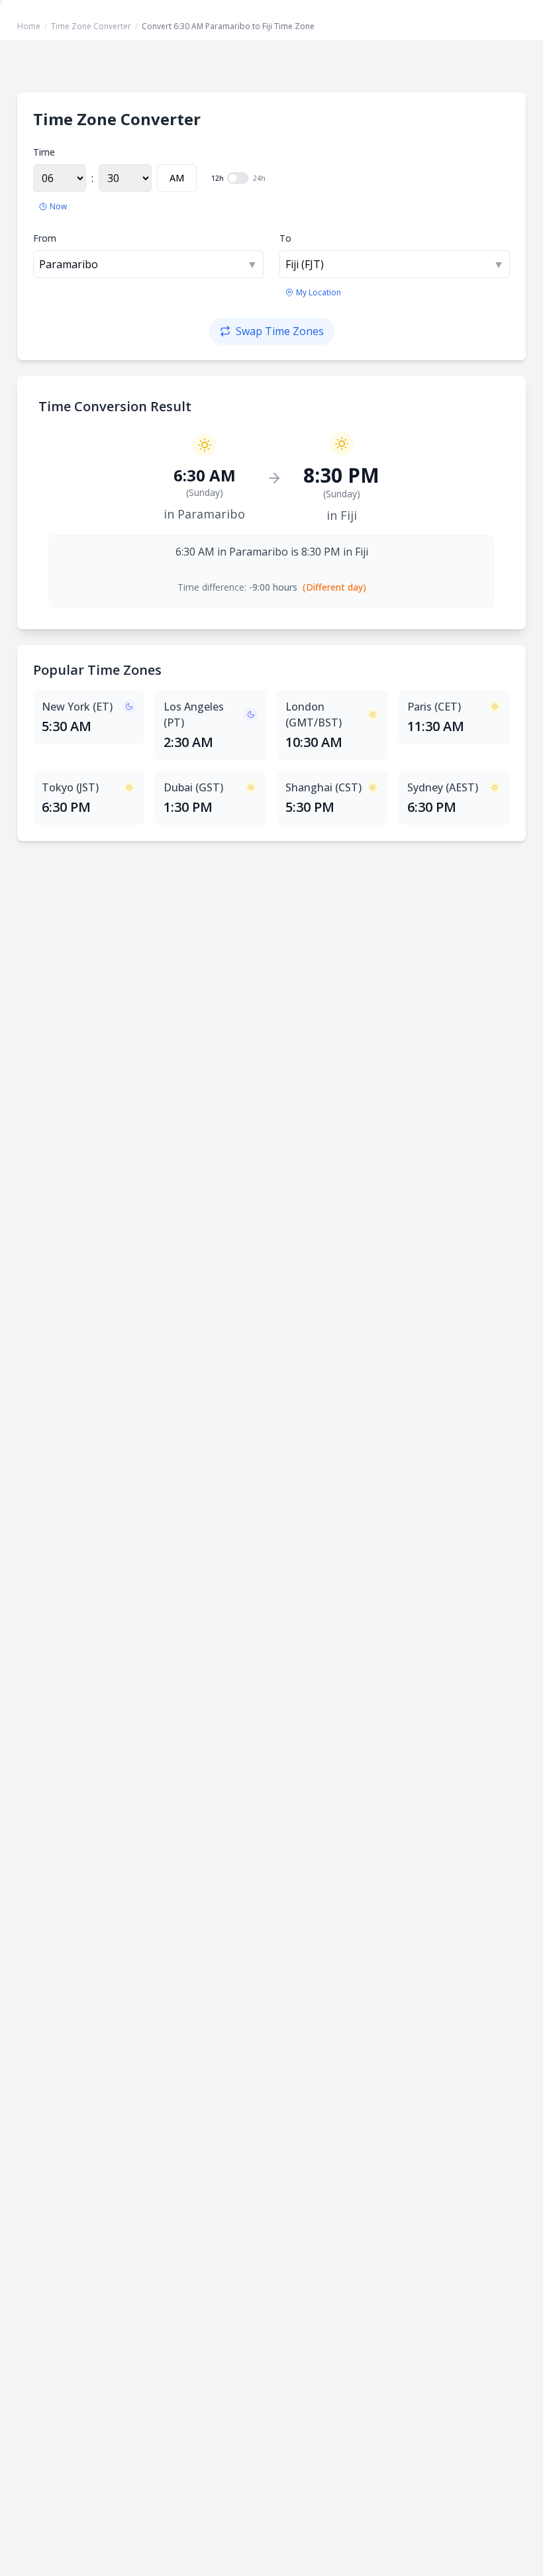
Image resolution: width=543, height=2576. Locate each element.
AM (177, 178)
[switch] (238, 178)
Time (44, 152)
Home (29, 26)
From (45, 238)
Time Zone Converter (91, 26)
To (285, 238)
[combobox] (148, 264)
